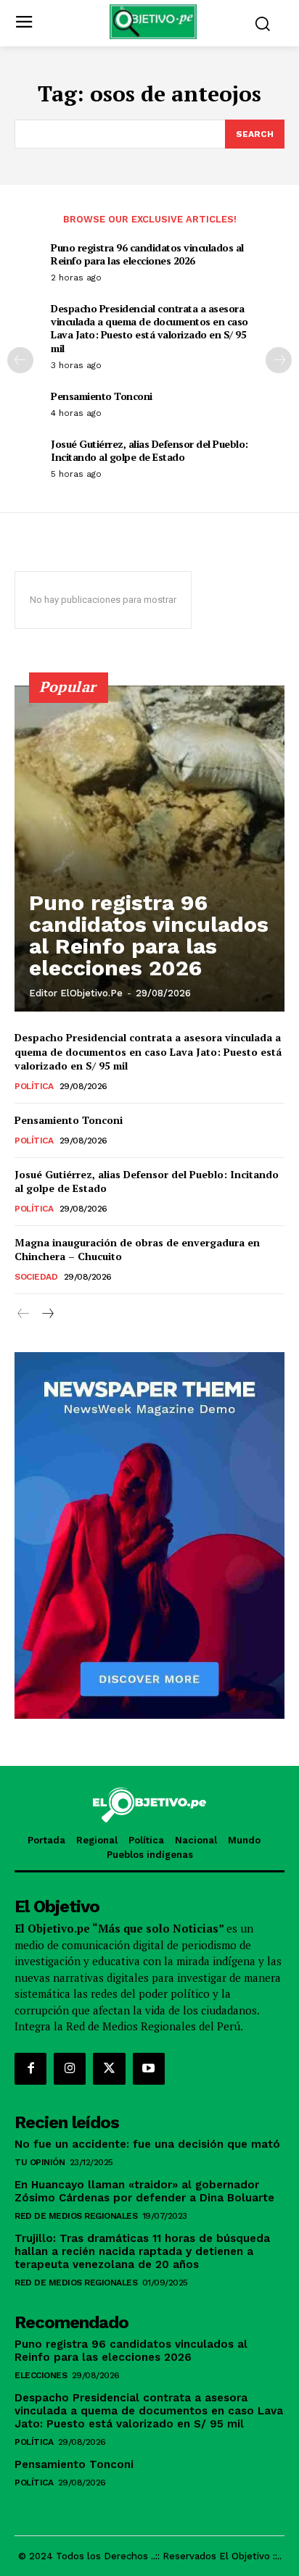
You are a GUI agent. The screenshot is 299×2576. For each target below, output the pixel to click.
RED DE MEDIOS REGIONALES (76, 2216)
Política (34, 1086)
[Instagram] (70, 2069)
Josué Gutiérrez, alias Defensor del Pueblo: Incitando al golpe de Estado (149, 450)
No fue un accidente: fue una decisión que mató (149, 2144)
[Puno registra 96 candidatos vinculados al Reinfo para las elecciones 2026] (149, 849)
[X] (109, 2069)
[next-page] (279, 360)
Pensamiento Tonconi (102, 396)
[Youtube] (149, 2069)
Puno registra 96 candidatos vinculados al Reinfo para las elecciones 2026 (147, 254)
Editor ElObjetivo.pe (76, 993)
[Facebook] (30, 2069)
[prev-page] (20, 360)
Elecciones (41, 2375)
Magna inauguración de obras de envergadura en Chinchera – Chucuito (137, 1250)
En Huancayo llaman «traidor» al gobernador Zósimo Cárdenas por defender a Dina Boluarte (144, 2191)
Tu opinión (40, 2162)
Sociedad (36, 1277)
